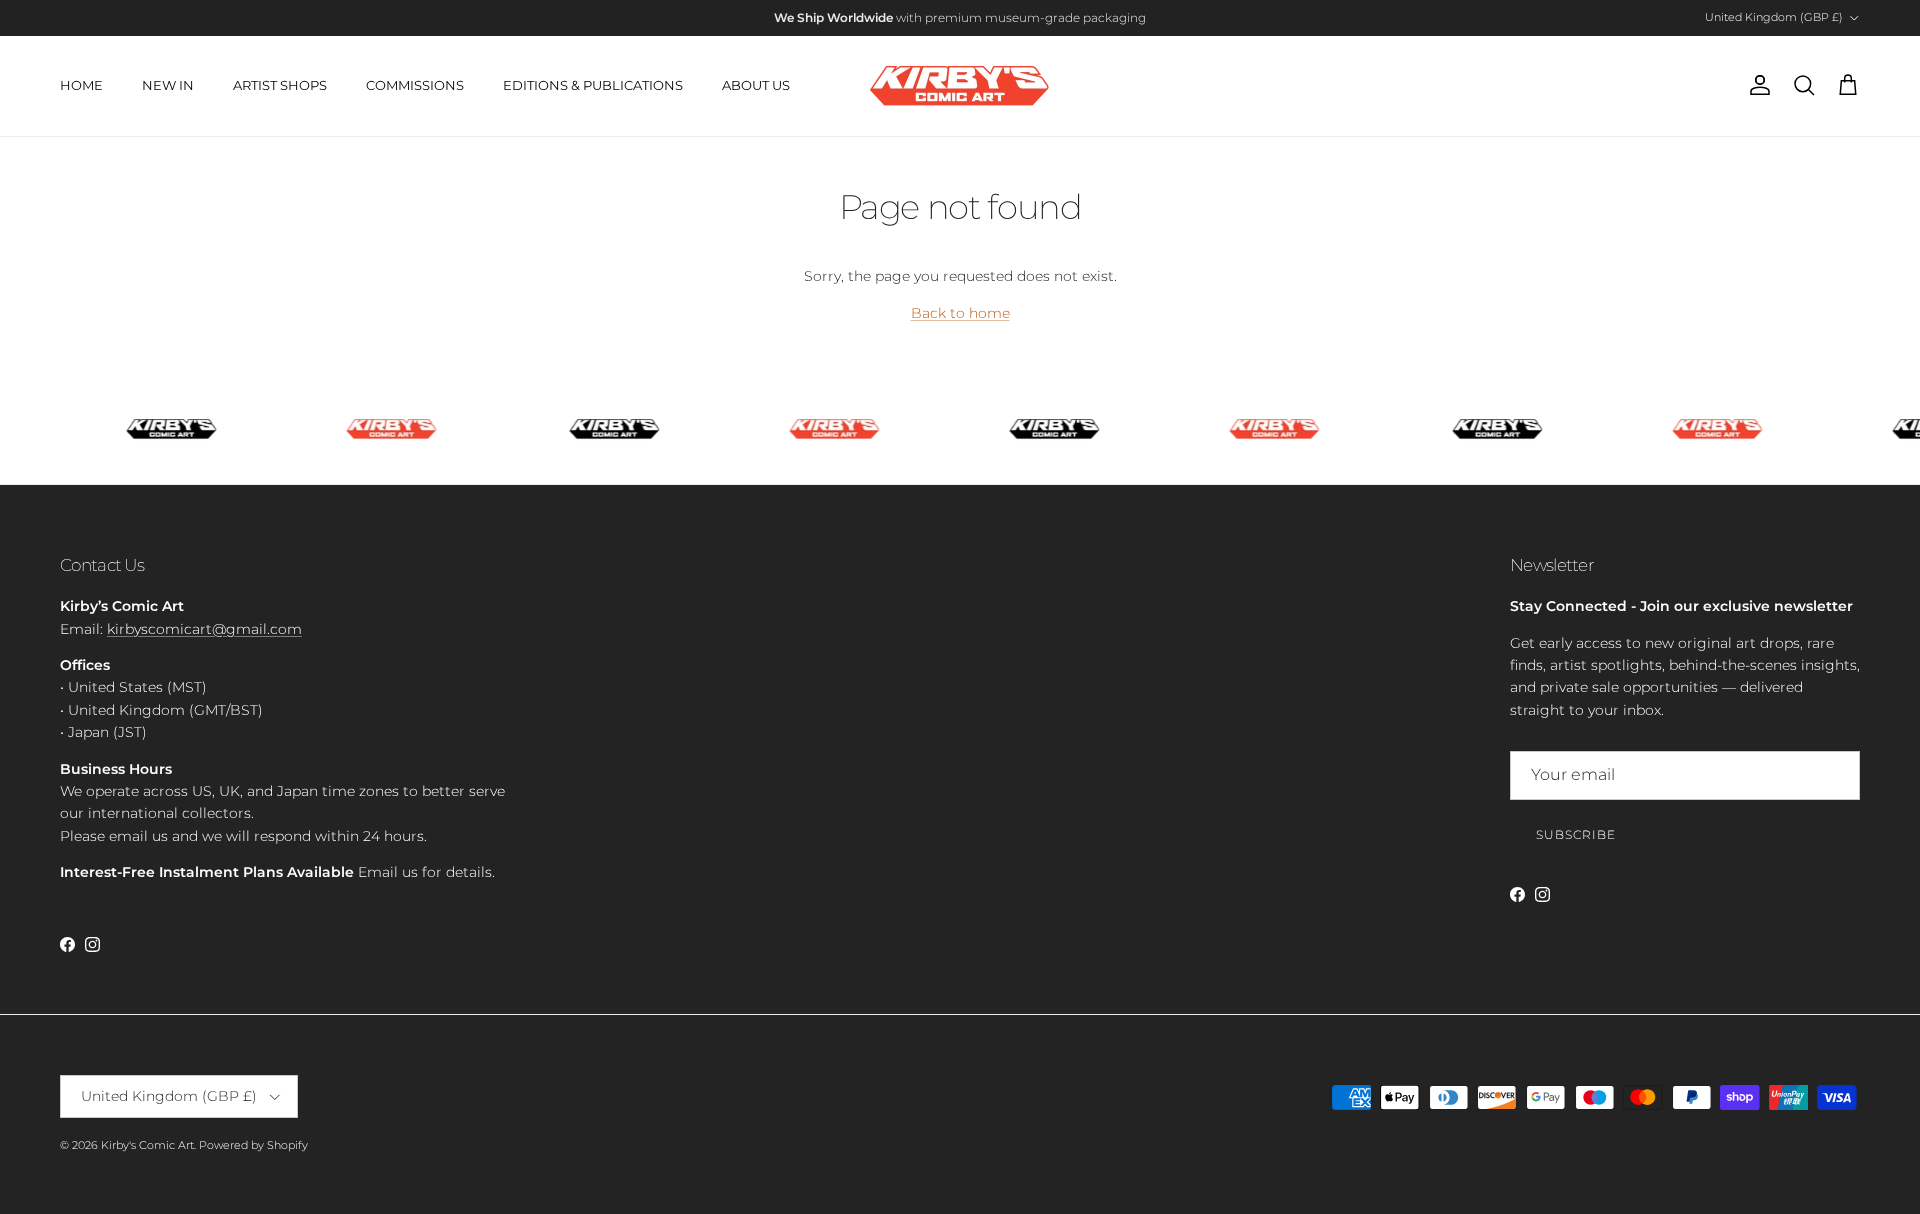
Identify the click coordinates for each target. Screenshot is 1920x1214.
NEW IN (168, 85)
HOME (81, 85)
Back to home (960, 313)
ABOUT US (756, 85)
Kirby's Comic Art (147, 1145)
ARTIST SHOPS (280, 85)
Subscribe (1576, 834)
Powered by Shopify (253, 1145)
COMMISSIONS (415, 85)
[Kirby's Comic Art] (960, 86)
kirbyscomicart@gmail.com (204, 629)
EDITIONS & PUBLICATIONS (593, 85)
